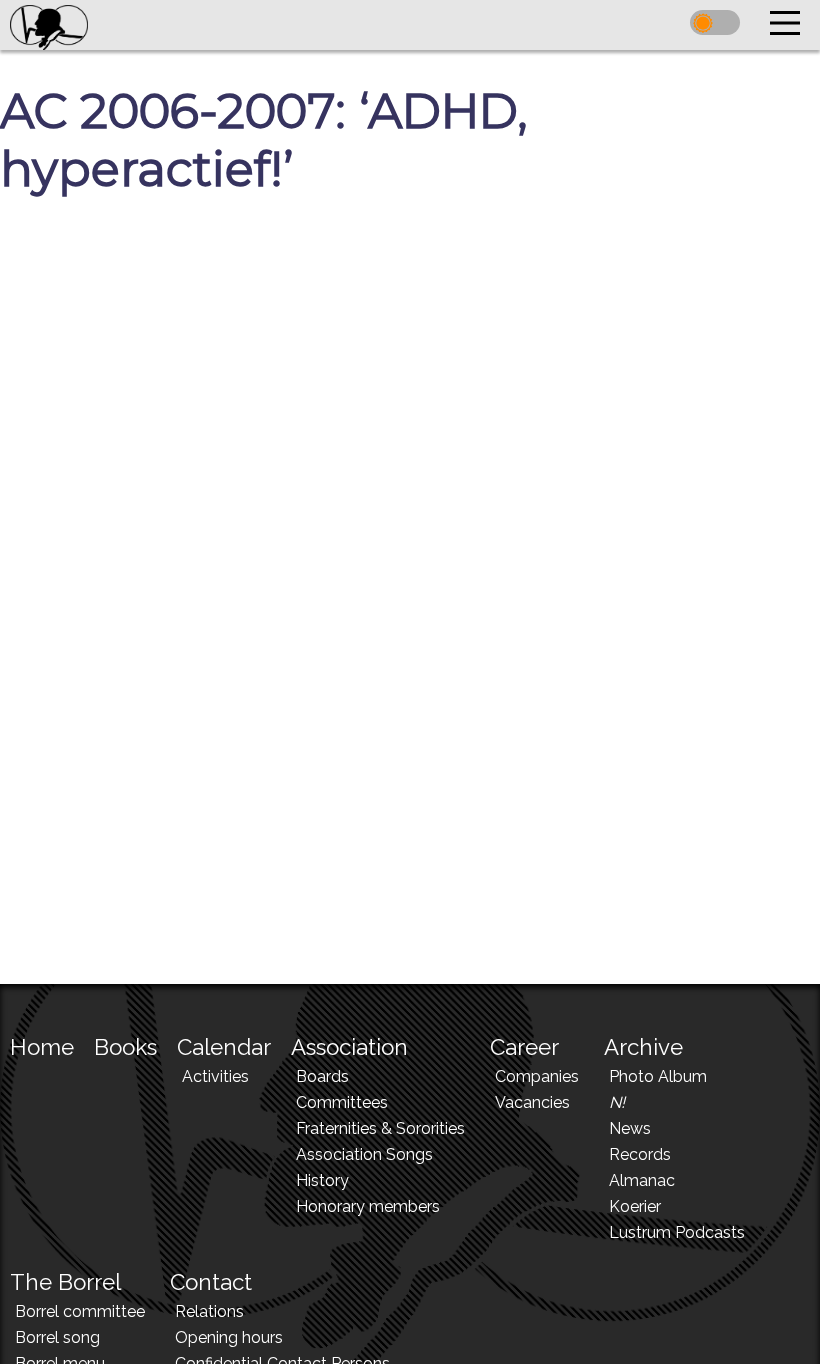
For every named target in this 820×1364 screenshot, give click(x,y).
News (630, 1128)
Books (125, 1047)
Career (524, 1047)
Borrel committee (80, 1311)
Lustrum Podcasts (677, 1232)
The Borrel (65, 1282)
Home (42, 1047)
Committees (342, 1102)
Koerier (635, 1206)
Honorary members (368, 1206)
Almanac (642, 1180)
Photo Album (658, 1076)
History (322, 1180)
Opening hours (229, 1337)
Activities (215, 1076)
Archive (643, 1047)
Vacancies (532, 1102)
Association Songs (364, 1154)
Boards (322, 1076)
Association (349, 1047)
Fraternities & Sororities (380, 1128)
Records (640, 1154)
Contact (211, 1282)
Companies (537, 1076)
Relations (209, 1311)
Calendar (224, 1047)
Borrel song (57, 1337)
